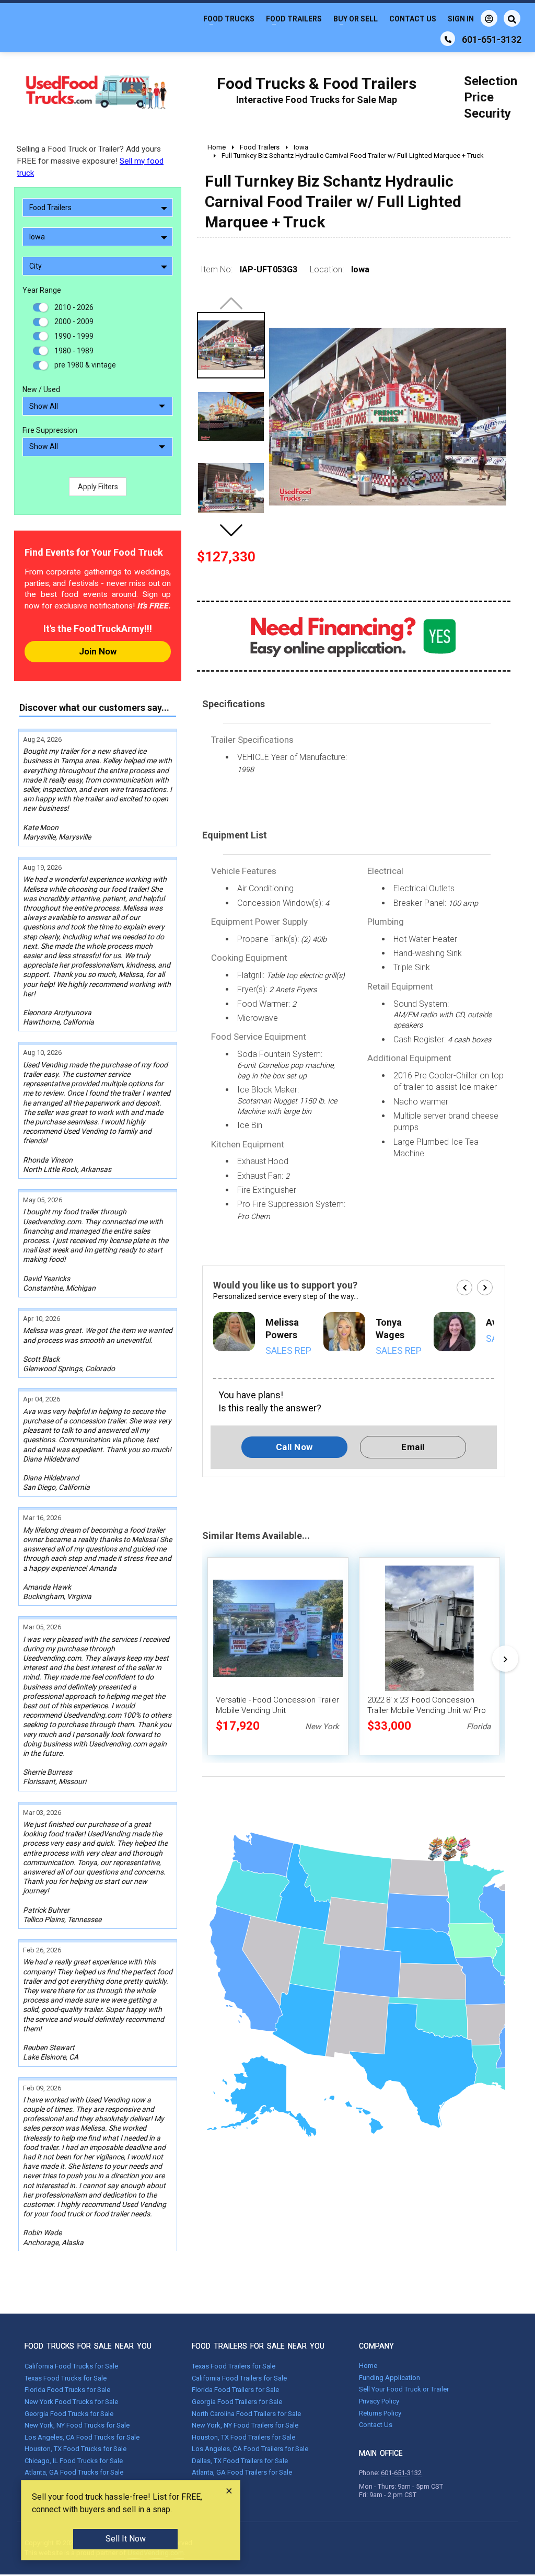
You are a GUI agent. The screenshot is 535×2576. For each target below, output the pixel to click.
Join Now (98, 651)
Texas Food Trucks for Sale (66, 2378)
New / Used (41, 389)
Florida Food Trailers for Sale (235, 2390)
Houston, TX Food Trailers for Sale (243, 2437)
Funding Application (389, 2378)
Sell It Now (126, 2539)
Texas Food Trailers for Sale (234, 2366)
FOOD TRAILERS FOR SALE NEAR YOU (258, 2346)
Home (368, 2366)
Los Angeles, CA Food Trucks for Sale (82, 2437)
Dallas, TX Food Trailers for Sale (240, 2461)
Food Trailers (294, 19)
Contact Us (413, 19)
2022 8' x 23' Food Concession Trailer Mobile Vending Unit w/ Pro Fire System (427, 1710)
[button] (231, 530)
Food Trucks (229, 19)
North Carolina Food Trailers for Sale (246, 2414)
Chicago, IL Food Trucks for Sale (74, 2461)
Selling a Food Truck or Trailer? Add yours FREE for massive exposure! (90, 161)
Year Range (42, 290)
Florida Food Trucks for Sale (67, 2390)
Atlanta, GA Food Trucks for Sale (74, 2472)
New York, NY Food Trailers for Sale (245, 2425)
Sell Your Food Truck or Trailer (404, 2389)
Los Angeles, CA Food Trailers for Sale (250, 2449)
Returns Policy (380, 2413)
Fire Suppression (50, 430)
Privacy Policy (379, 2401)
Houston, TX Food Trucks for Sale (75, 2449)
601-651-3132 (401, 2473)
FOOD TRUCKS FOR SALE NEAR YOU (88, 2346)
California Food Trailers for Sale (239, 2378)
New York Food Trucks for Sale (71, 2402)
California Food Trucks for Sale (71, 2366)
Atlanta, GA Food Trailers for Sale (242, 2472)
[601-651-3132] (448, 39)
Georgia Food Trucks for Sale (69, 2414)
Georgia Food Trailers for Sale (237, 2402)
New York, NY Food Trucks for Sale (77, 2425)
